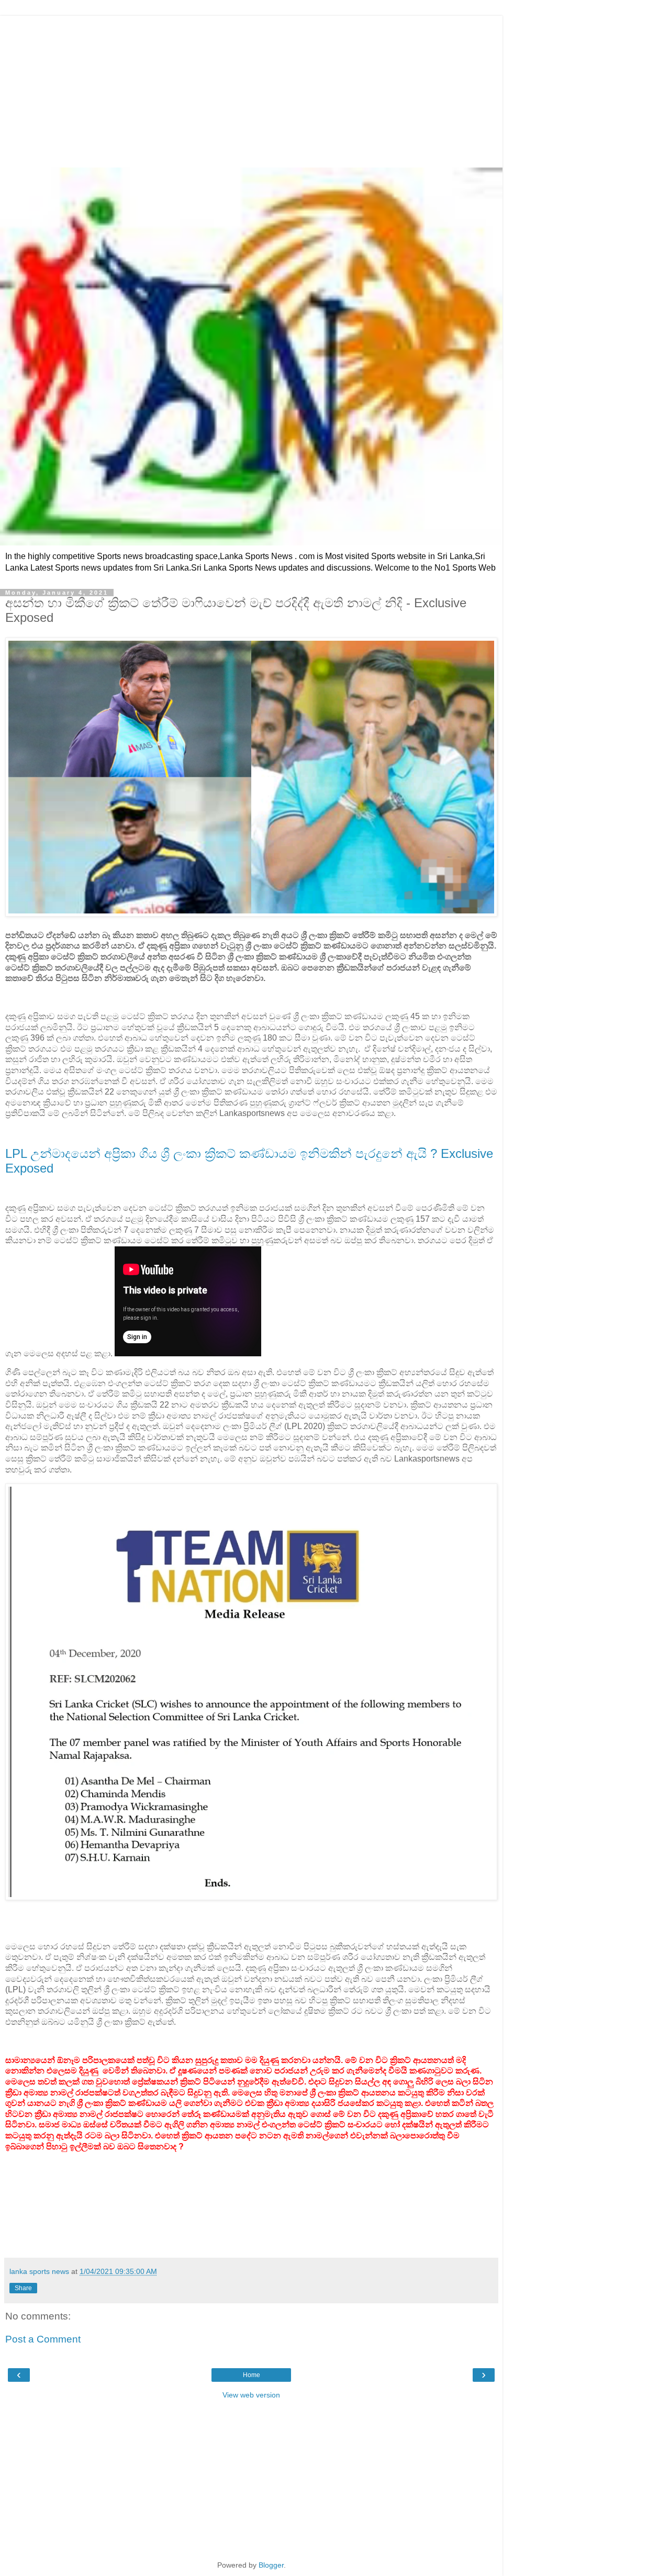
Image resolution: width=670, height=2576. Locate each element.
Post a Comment (43, 2339)
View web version (251, 2395)
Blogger (271, 2565)
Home (252, 2375)
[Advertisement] (251, 89)
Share (23, 2288)
